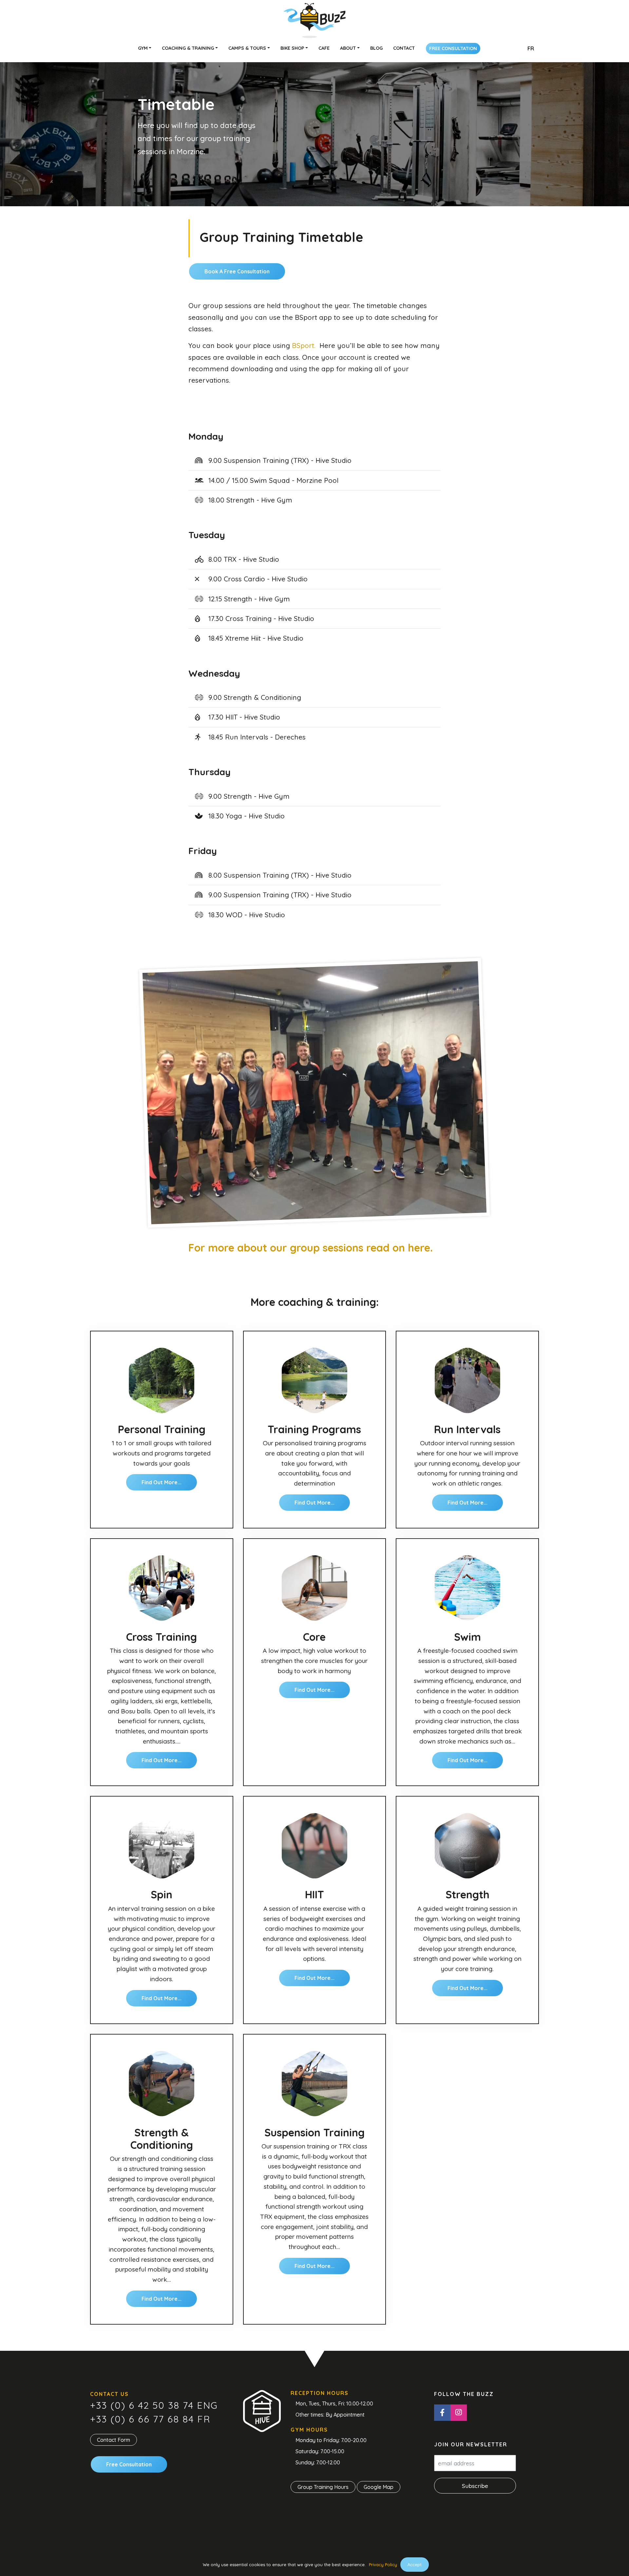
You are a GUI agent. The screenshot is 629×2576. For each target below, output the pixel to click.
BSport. (304, 345)
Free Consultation (453, 48)
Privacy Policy (383, 2565)
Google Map (379, 2487)
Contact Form (114, 2440)
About (348, 48)
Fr (531, 48)
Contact (404, 48)
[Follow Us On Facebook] (442, 2413)
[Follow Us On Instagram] (459, 2413)
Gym (143, 48)
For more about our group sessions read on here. (311, 1248)
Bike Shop (292, 48)
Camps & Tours (247, 48)
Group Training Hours (323, 2487)
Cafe (324, 48)
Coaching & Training (188, 48)
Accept (415, 2565)
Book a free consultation (237, 271)
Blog (376, 48)
